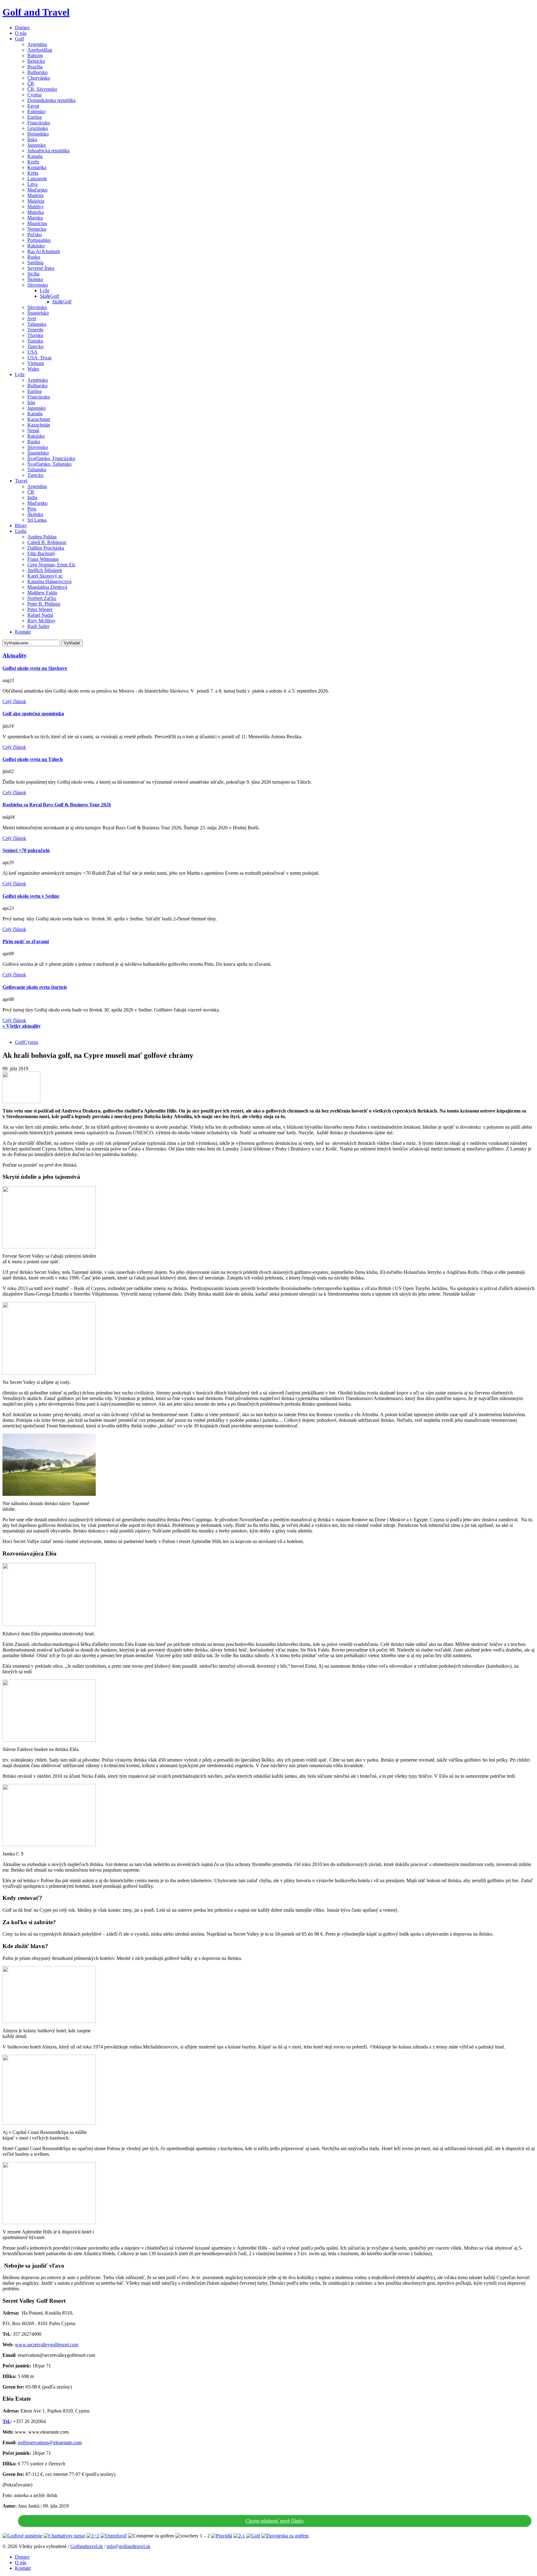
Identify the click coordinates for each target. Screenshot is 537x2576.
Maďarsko (37, 190)
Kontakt (23, 632)
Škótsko (35, 279)
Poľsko (34, 235)
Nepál (33, 430)
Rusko (34, 257)
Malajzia (36, 201)
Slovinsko (37, 307)
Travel (21, 481)
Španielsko (38, 313)
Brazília (35, 67)
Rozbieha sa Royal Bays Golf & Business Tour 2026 (57, 805)
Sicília (33, 274)
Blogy (21, 525)
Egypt (33, 106)
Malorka (36, 212)
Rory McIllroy (41, 621)
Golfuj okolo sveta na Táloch (33, 759)
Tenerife (35, 330)
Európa (34, 117)
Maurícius (37, 223)
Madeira (35, 195)
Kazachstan (39, 419)
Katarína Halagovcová (49, 581)
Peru (32, 509)
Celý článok (14, 701)
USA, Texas (39, 358)
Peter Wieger (40, 609)
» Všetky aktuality (22, 1026)
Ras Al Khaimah (44, 251)
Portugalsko (39, 240)
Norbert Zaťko (42, 598)
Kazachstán (39, 425)
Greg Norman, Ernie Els (51, 565)
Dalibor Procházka (46, 548)
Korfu (33, 162)
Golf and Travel (36, 12)
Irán (31, 402)
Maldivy (36, 207)
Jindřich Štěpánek (45, 570)
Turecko (35, 346)
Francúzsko (39, 123)
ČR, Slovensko (42, 89)
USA (32, 352)
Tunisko (35, 341)
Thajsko (35, 335)
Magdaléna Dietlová (47, 587)
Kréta (33, 173)
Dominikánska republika (51, 100)
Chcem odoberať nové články (275, 2521)
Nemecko (37, 229)
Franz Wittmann (43, 559)
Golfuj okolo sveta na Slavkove (35, 668)
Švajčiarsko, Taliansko (49, 464)
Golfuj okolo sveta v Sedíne (31, 896)
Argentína (37, 44)
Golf (19, 39)
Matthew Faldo (42, 593)
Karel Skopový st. (45, 576)
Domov (22, 28)
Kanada (35, 156)
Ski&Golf (49, 296)
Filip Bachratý (41, 553)
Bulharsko (37, 72)
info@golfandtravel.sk (129, 2546)
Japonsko (37, 145)
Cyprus (34, 95)
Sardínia (35, 263)
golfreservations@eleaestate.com (50, 2442)
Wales (33, 369)
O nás (21, 33)
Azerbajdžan (40, 50)
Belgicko (36, 61)
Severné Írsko (41, 268)
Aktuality (15, 655)
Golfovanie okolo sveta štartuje (35, 987)
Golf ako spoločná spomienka (33, 714)
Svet (32, 318)
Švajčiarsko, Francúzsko (51, 458)
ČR (31, 83)
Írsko (32, 139)
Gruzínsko (38, 128)
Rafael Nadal (40, 615)
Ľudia (21, 531)
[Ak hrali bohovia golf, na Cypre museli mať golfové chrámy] (21, 1101)
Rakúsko (36, 246)
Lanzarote (37, 179)
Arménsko (38, 380)
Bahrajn (35, 55)
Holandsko (38, 134)
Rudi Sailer (38, 626)
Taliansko (37, 324)
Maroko (35, 218)
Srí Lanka (37, 520)
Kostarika (37, 167)
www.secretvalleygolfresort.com (47, 2345)
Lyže (45, 290)
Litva (32, 184)
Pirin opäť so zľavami (26, 941)
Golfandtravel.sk (87, 2546)
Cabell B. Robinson (47, 542)
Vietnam (36, 363)
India (32, 498)
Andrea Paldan (42, 537)
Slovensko (38, 285)
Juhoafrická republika (48, 151)
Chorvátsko (39, 78)
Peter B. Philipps (44, 604)
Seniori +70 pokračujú (26, 850)
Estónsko (36, 111)
